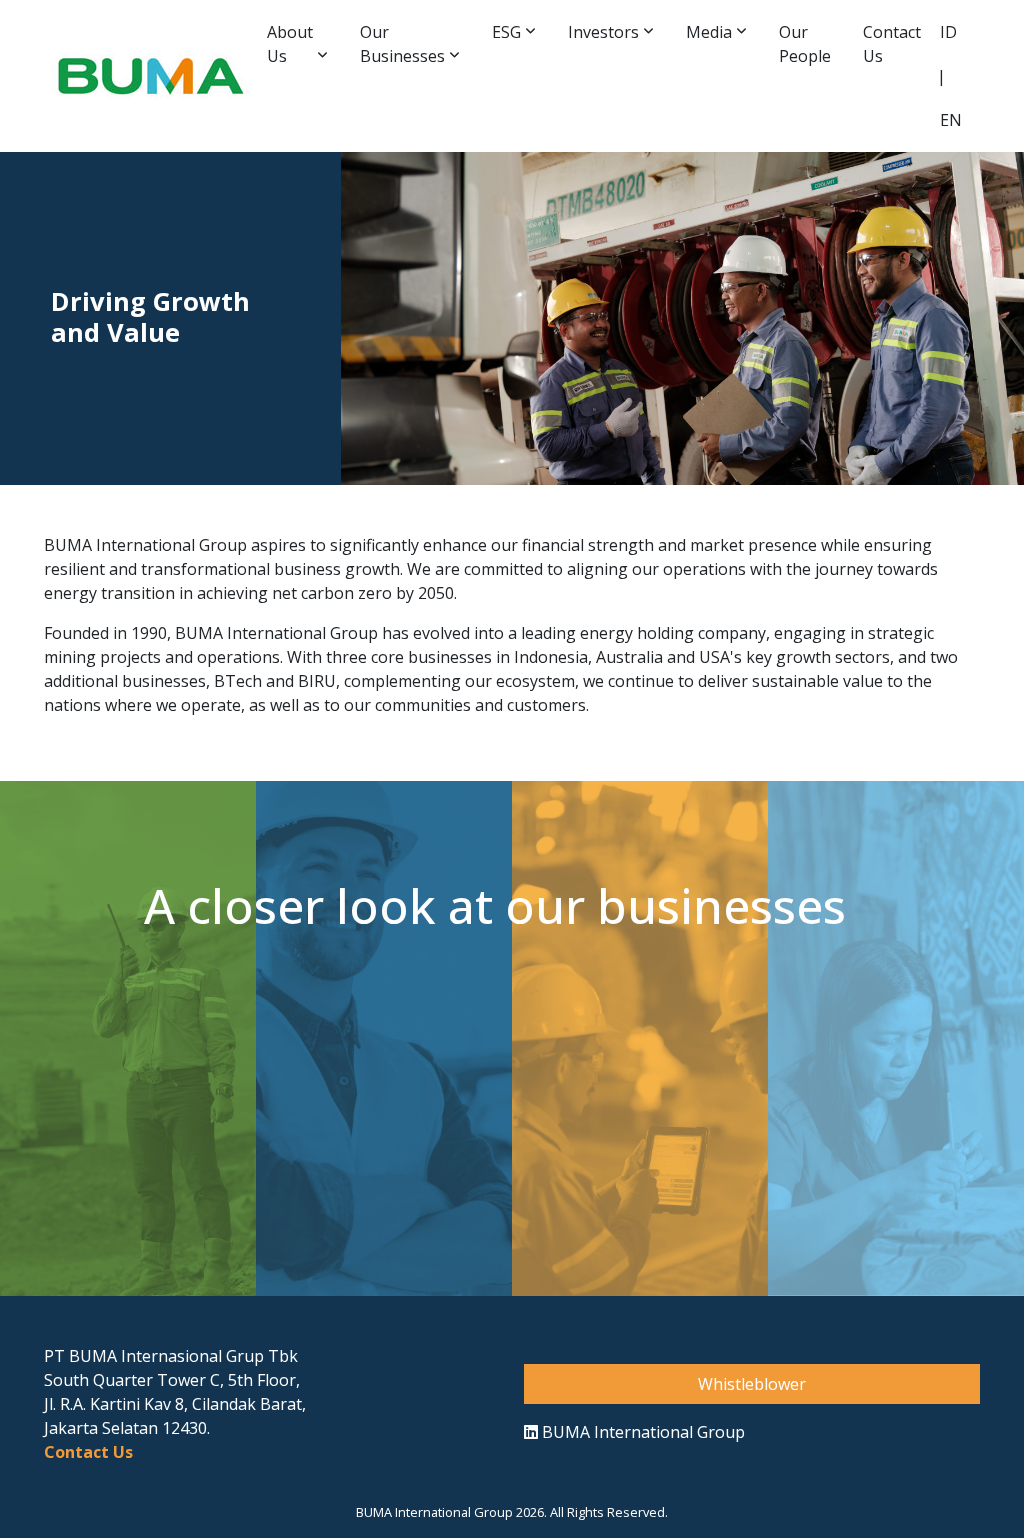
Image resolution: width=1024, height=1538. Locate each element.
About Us (290, 44)
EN (951, 120)
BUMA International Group (641, 1432)
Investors (603, 32)
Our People (805, 44)
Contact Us (892, 44)
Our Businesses (402, 44)
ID (948, 32)
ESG (506, 32)
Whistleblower (752, 1384)
